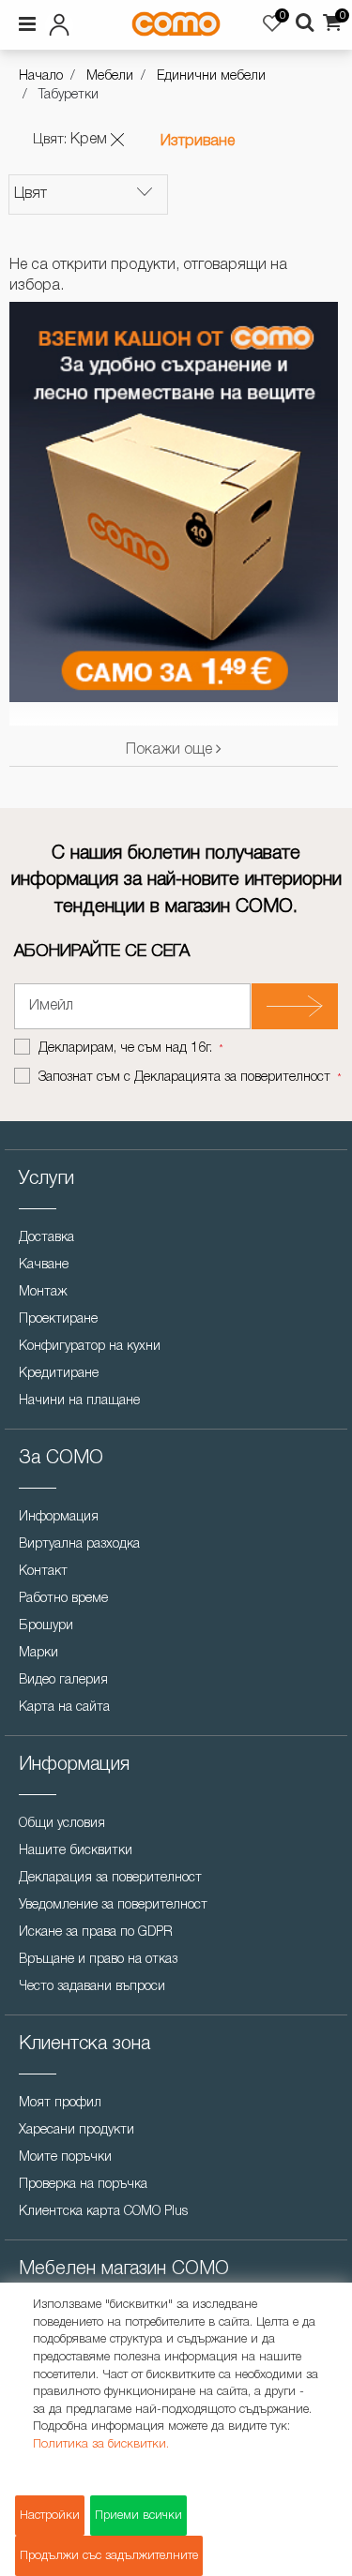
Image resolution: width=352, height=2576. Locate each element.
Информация (59, 1517)
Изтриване (198, 142)
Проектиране (58, 1319)
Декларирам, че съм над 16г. (127, 1048)
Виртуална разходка (79, 1544)
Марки (38, 1653)
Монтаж (43, 1292)
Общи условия (62, 1824)
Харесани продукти (77, 2130)
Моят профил (60, 2103)
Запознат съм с (184, 1078)
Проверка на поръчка (83, 2185)
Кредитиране (59, 1374)
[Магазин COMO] (176, 24)
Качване (44, 1265)
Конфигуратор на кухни (90, 1347)
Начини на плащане (79, 1401)
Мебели (110, 76)
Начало (41, 76)
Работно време (63, 1599)
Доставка (46, 1238)
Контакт (43, 1572)
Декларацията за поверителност (232, 1078)
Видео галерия (63, 1680)
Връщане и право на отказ (98, 1960)
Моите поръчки (65, 2157)
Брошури (46, 1626)
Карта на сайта (64, 1707)
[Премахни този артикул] (117, 140)
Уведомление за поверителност (113, 1905)
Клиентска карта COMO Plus (103, 2212)
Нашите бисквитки (76, 1851)
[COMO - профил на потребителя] (66, 22)
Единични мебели (211, 76)
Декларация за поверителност (110, 1878)
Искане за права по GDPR (96, 1932)
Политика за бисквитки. (101, 2444)
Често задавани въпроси (92, 1987)
